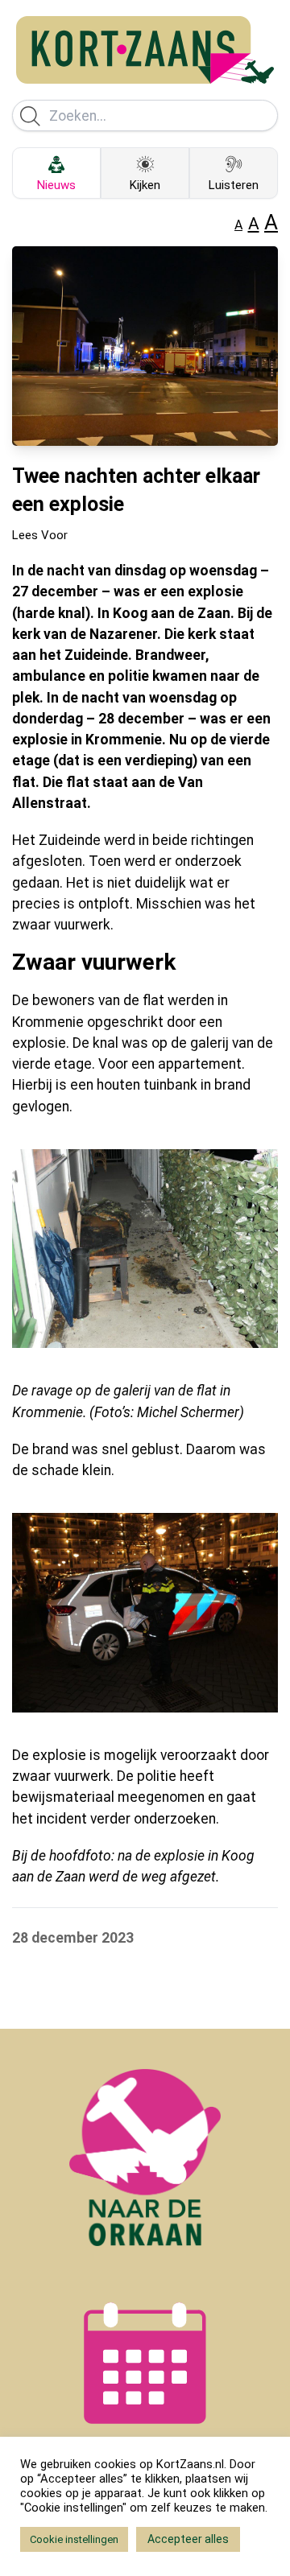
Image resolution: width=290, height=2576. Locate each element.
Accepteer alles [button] (188, 2539)
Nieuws (56, 185)
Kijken (145, 185)
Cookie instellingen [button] (74, 2539)
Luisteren (234, 185)
